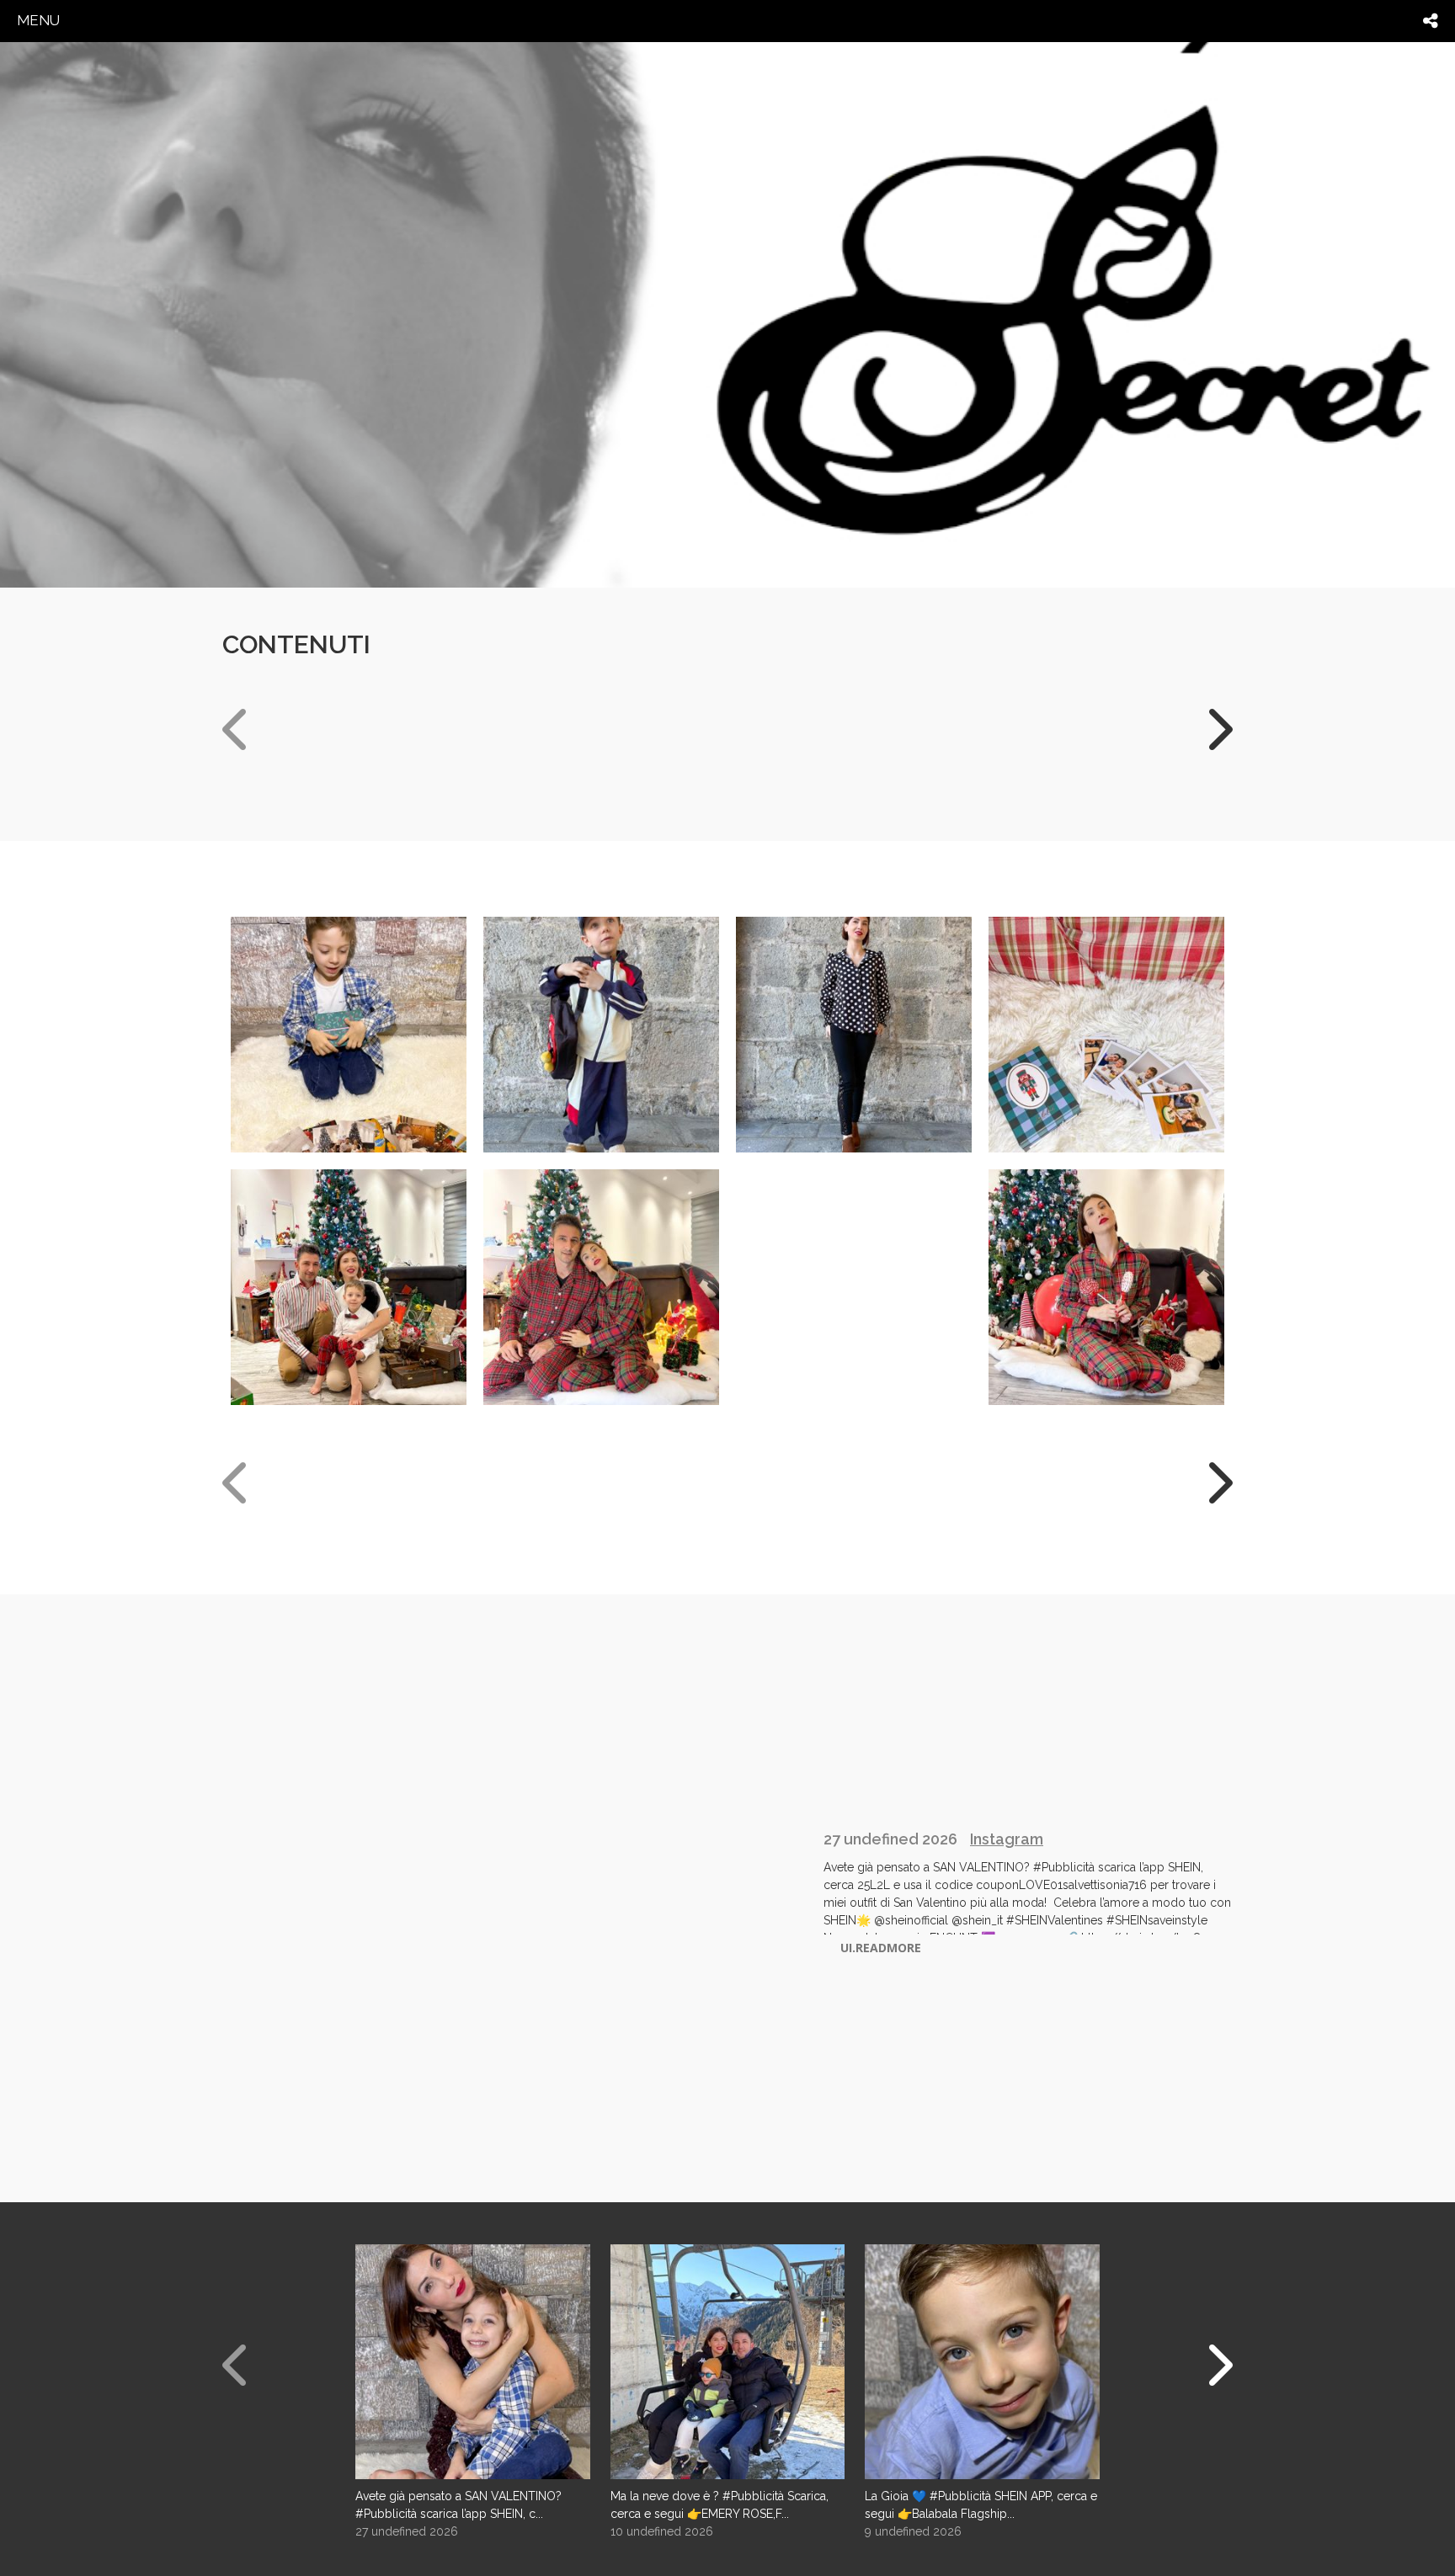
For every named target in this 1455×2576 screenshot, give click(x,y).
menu (38, 20)
